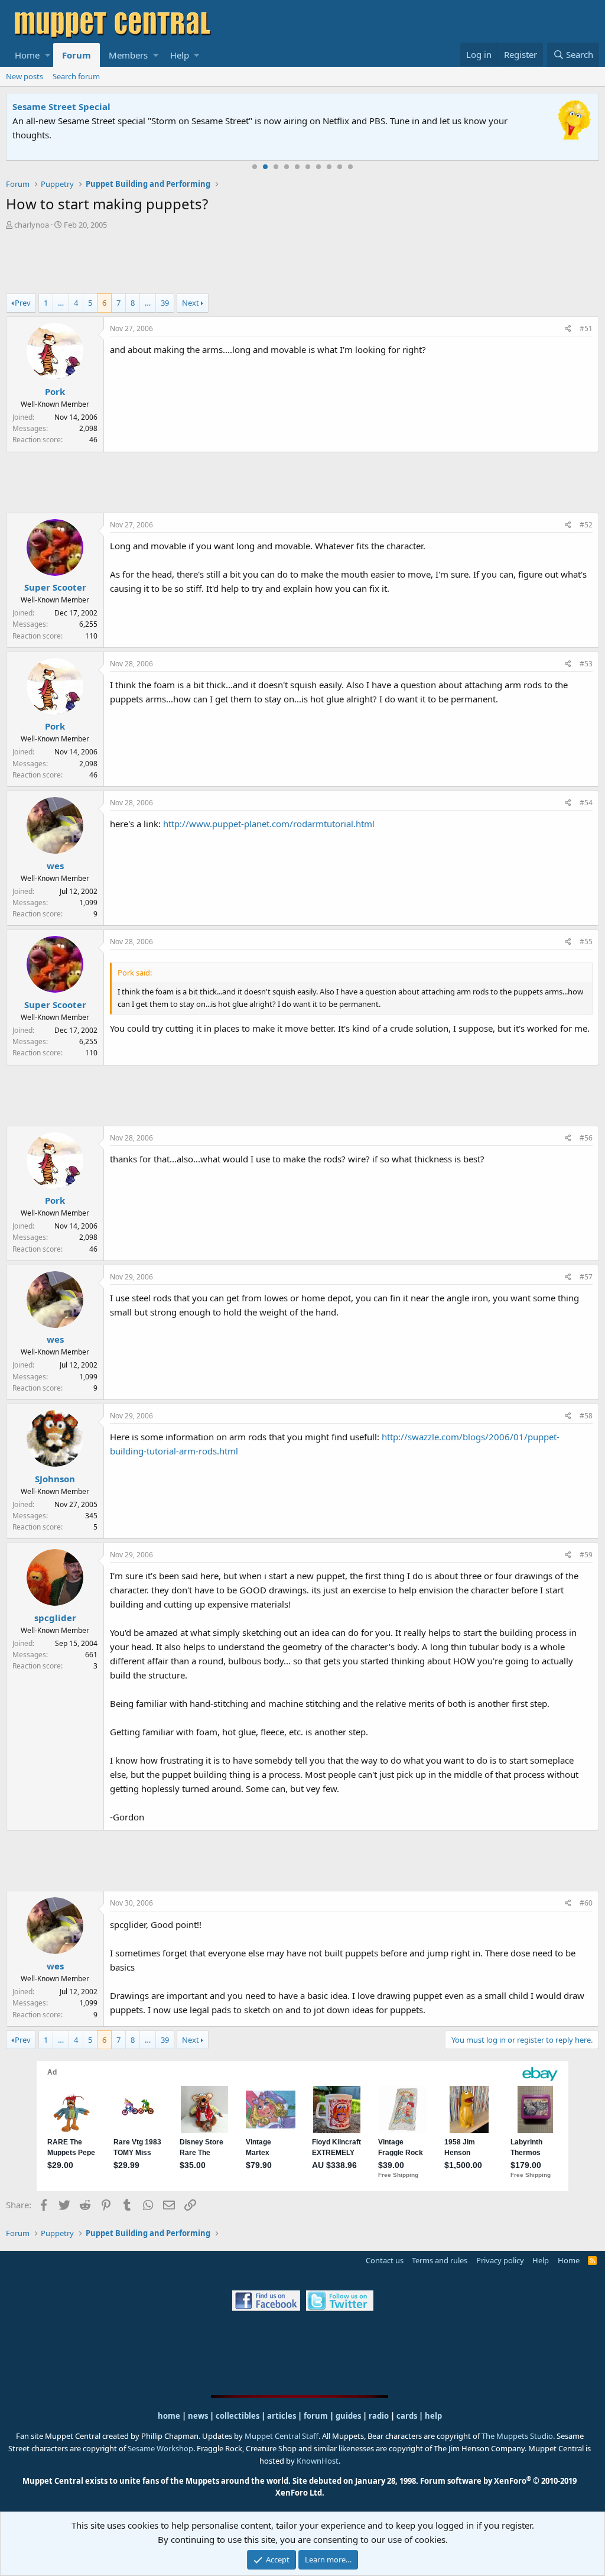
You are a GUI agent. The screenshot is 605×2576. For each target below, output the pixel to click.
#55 (586, 942)
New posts (25, 76)
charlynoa (32, 225)
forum (316, 2416)
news (198, 2416)
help (433, 2416)
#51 (586, 328)
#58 (586, 1416)
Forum (77, 55)
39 (165, 303)
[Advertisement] (302, 263)
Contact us (385, 2260)
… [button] (61, 303)
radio (379, 2416)
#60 (586, 1903)
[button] (48, 55)
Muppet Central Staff (282, 2436)
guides (348, 2416)
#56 (586, 1138)
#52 (586, 525)
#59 (586, 1555)
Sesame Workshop (160, 2448)
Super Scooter (55, 587)
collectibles (238, 2416)
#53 (586, 664)
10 (350, 167)
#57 (586, 1277)
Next (191, 303)
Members (128, 55)
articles (282, 2416)
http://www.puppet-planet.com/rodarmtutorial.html (269, 824)
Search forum (76, 76)
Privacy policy (500, 2260)
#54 (586, 803)
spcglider (55, 1618)
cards (407, 2416)
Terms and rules (440, 2260)
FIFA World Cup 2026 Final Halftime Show (105, 106)
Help (180, 55)
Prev (23, 303)
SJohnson (55, 1479)
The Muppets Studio (517, 2436)
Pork (55, 391)
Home (27, 55)
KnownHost (318, 2461)
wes (55, 866)
